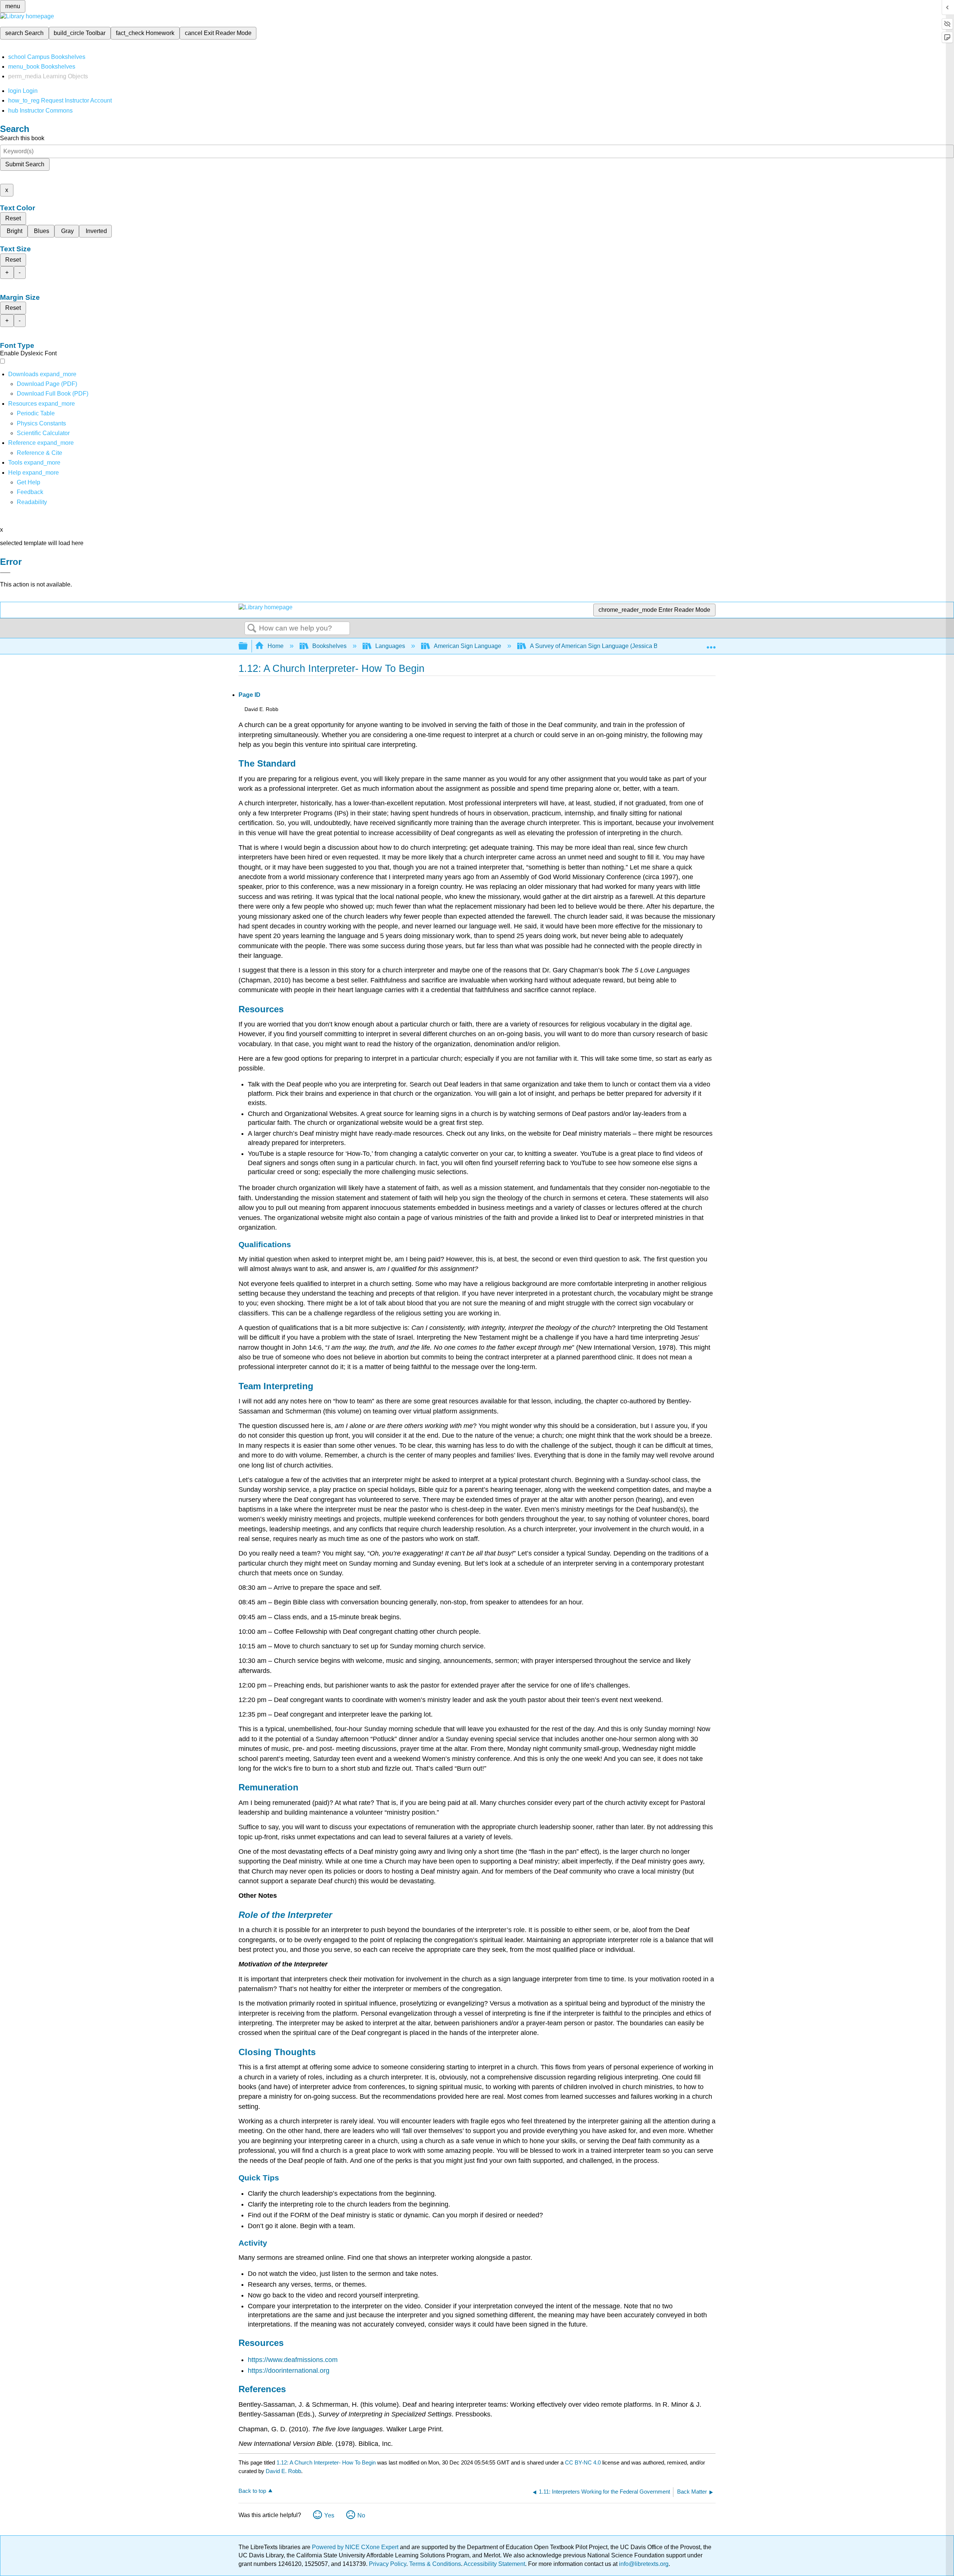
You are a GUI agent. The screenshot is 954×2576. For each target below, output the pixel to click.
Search (252, 629)
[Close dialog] (5, 573)
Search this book (22, 138)
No (361, 2515)
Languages (390, 646)
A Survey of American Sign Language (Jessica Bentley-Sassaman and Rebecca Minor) (645, 646)
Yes (329, 2515)
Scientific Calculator (43, 433)
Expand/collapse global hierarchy (248, 646)
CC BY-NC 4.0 (583, 2462)
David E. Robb (283, 2471)
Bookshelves (329, 646)
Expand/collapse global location (711, 644)
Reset (13, 218)
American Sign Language (467, 646)
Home (276, 646)
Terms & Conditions (435, 2564)
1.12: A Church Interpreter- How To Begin (326, 2462)
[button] (30, 492)
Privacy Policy (388, 2564)
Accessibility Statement (494, 2564)
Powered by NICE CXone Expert (356, 2547)
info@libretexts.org (643, 2564)
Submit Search (25, 164)
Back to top (252, 2491)
